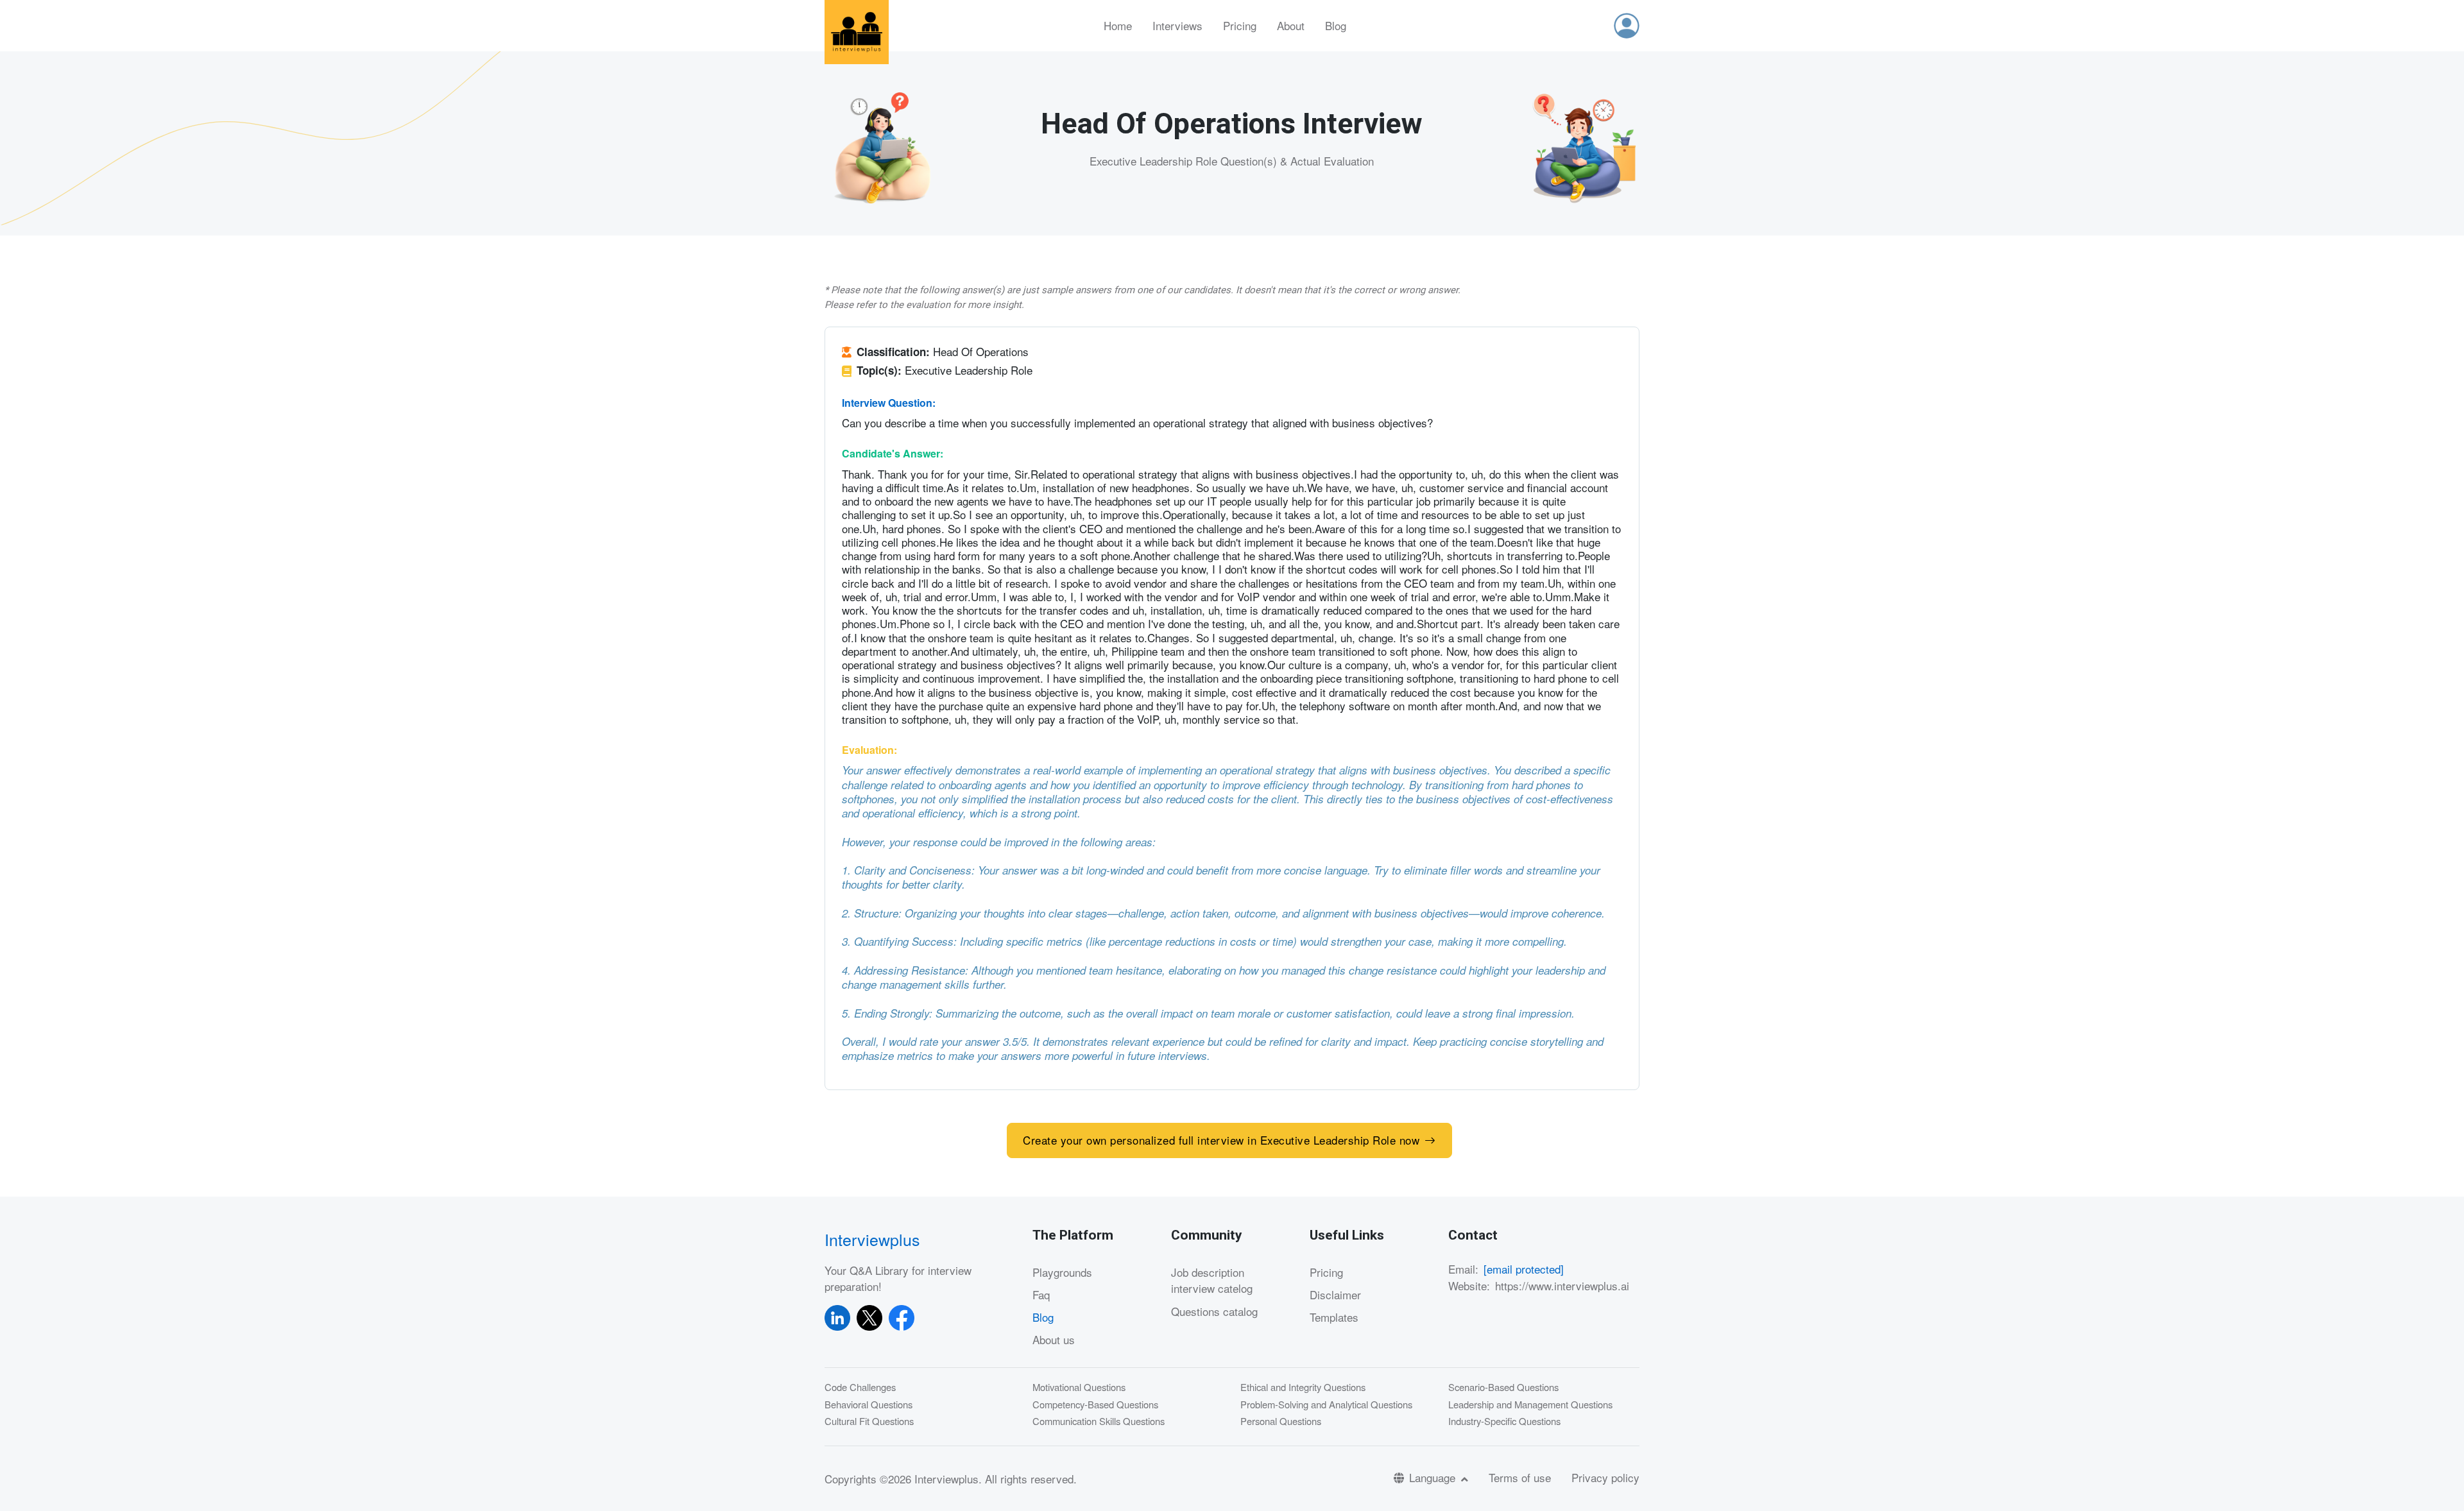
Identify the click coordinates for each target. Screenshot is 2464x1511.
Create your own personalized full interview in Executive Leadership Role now (1221, 1140)
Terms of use (1520, 1477)
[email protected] (1524, 1269)
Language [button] (1434, 1477)
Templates (1334, 1317)
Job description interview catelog (1212, 1280)
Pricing (1240, 25)
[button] (1627, 26)
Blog (1336, 25)
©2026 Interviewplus (929, 1479)
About (1291, 25)
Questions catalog (1214, 1311)
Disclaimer (1335, 1294)
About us (1054, 1339)
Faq (1041, 1294)
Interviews (1177, 25)
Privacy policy (1605, 1477)
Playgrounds (1062, 1272)
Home (1118, 25)
